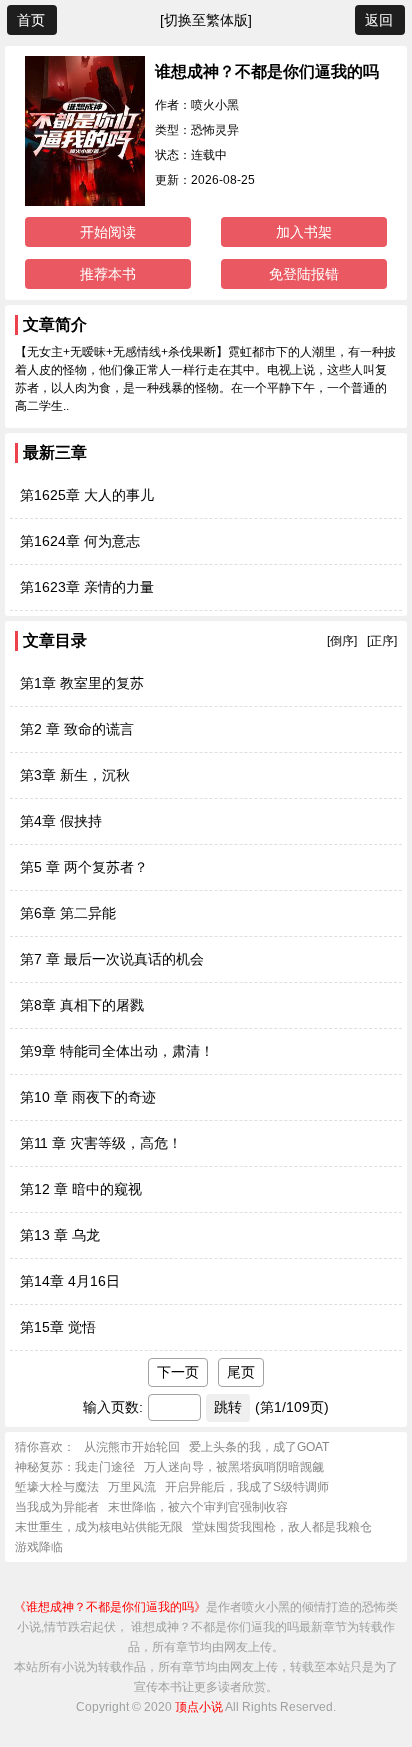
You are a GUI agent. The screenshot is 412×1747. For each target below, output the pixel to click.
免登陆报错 (304, 274)
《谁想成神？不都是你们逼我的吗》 (110, 1607)
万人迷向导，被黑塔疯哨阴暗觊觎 (234, 1467)
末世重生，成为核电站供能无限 (99, 1527)
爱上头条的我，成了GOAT (259, 1447)
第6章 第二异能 (68, 913)
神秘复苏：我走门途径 (75, 1467)
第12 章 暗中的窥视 (81, 1189)
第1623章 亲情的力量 (87, 587)
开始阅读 (108, 232)
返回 (379, 20)
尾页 (241, 1372)
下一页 (178, 1372)
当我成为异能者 (57, 1507)
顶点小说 (199, 1707)
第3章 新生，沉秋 (75, 775)
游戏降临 (39, 1547)
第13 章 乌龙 (60, 1235)
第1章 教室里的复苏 (82, 683)
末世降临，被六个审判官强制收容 (198, 1507)
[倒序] (342, 641)
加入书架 (304, 232)
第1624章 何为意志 (80, 541)
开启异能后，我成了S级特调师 (247, 1487)
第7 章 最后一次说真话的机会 (112, 959)
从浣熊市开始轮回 (132, 1447)
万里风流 (132, 1487)
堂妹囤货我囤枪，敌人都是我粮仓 (282, 1527)
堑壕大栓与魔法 (57, 1487)
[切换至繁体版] (206, 20)
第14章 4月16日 (70, 1281)
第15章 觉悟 (58, 1327)
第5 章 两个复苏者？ (84, 867)
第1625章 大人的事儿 (87, 495)
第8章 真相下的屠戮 (82, 1005)
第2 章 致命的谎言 (77, 729)
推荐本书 (108, 274)
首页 (31, 20)
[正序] (382, 641)
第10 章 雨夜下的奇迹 (88, 1097)
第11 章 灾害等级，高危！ (101, 1143)
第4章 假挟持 (61, 821)
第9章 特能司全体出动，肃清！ (117, 1051)
